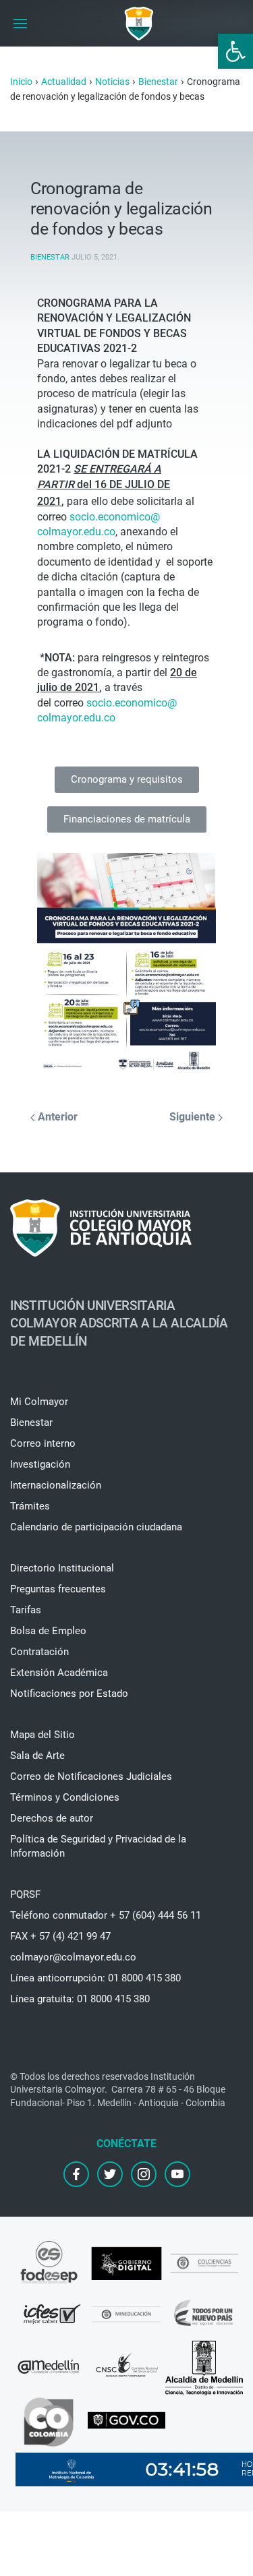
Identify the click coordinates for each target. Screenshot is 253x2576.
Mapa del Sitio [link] (43, 1735)
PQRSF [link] (25, 1894)
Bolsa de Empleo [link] (48, 1631)
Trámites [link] (30, 1506)
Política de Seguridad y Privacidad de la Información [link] (98, 1846)
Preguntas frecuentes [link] (58, 1589)
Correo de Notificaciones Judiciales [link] (91, 1776)
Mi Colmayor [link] (39, 1402)
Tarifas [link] (26, 1610)
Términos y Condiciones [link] (65, 1797)
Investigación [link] (40, 1464)
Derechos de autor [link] (52, 1818)
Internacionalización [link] (56, 1485)
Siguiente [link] (194, 1117)
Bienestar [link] (50, 257)
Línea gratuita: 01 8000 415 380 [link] (80, 1999)
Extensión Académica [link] (59, 1673)
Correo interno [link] (43, 1443)
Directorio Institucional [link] (62, 1568)
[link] (235, 51)
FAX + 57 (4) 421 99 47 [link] (60, 1936)
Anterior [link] (56, 1117)
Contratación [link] (39, 1652)
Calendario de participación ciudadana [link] (96, 1527)
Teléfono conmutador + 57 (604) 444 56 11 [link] (106, 1915)
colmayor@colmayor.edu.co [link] (73, 1957)
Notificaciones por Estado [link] (69, 1694)
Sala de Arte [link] (37, 1756)
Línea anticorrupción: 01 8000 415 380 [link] (95, 1978)
